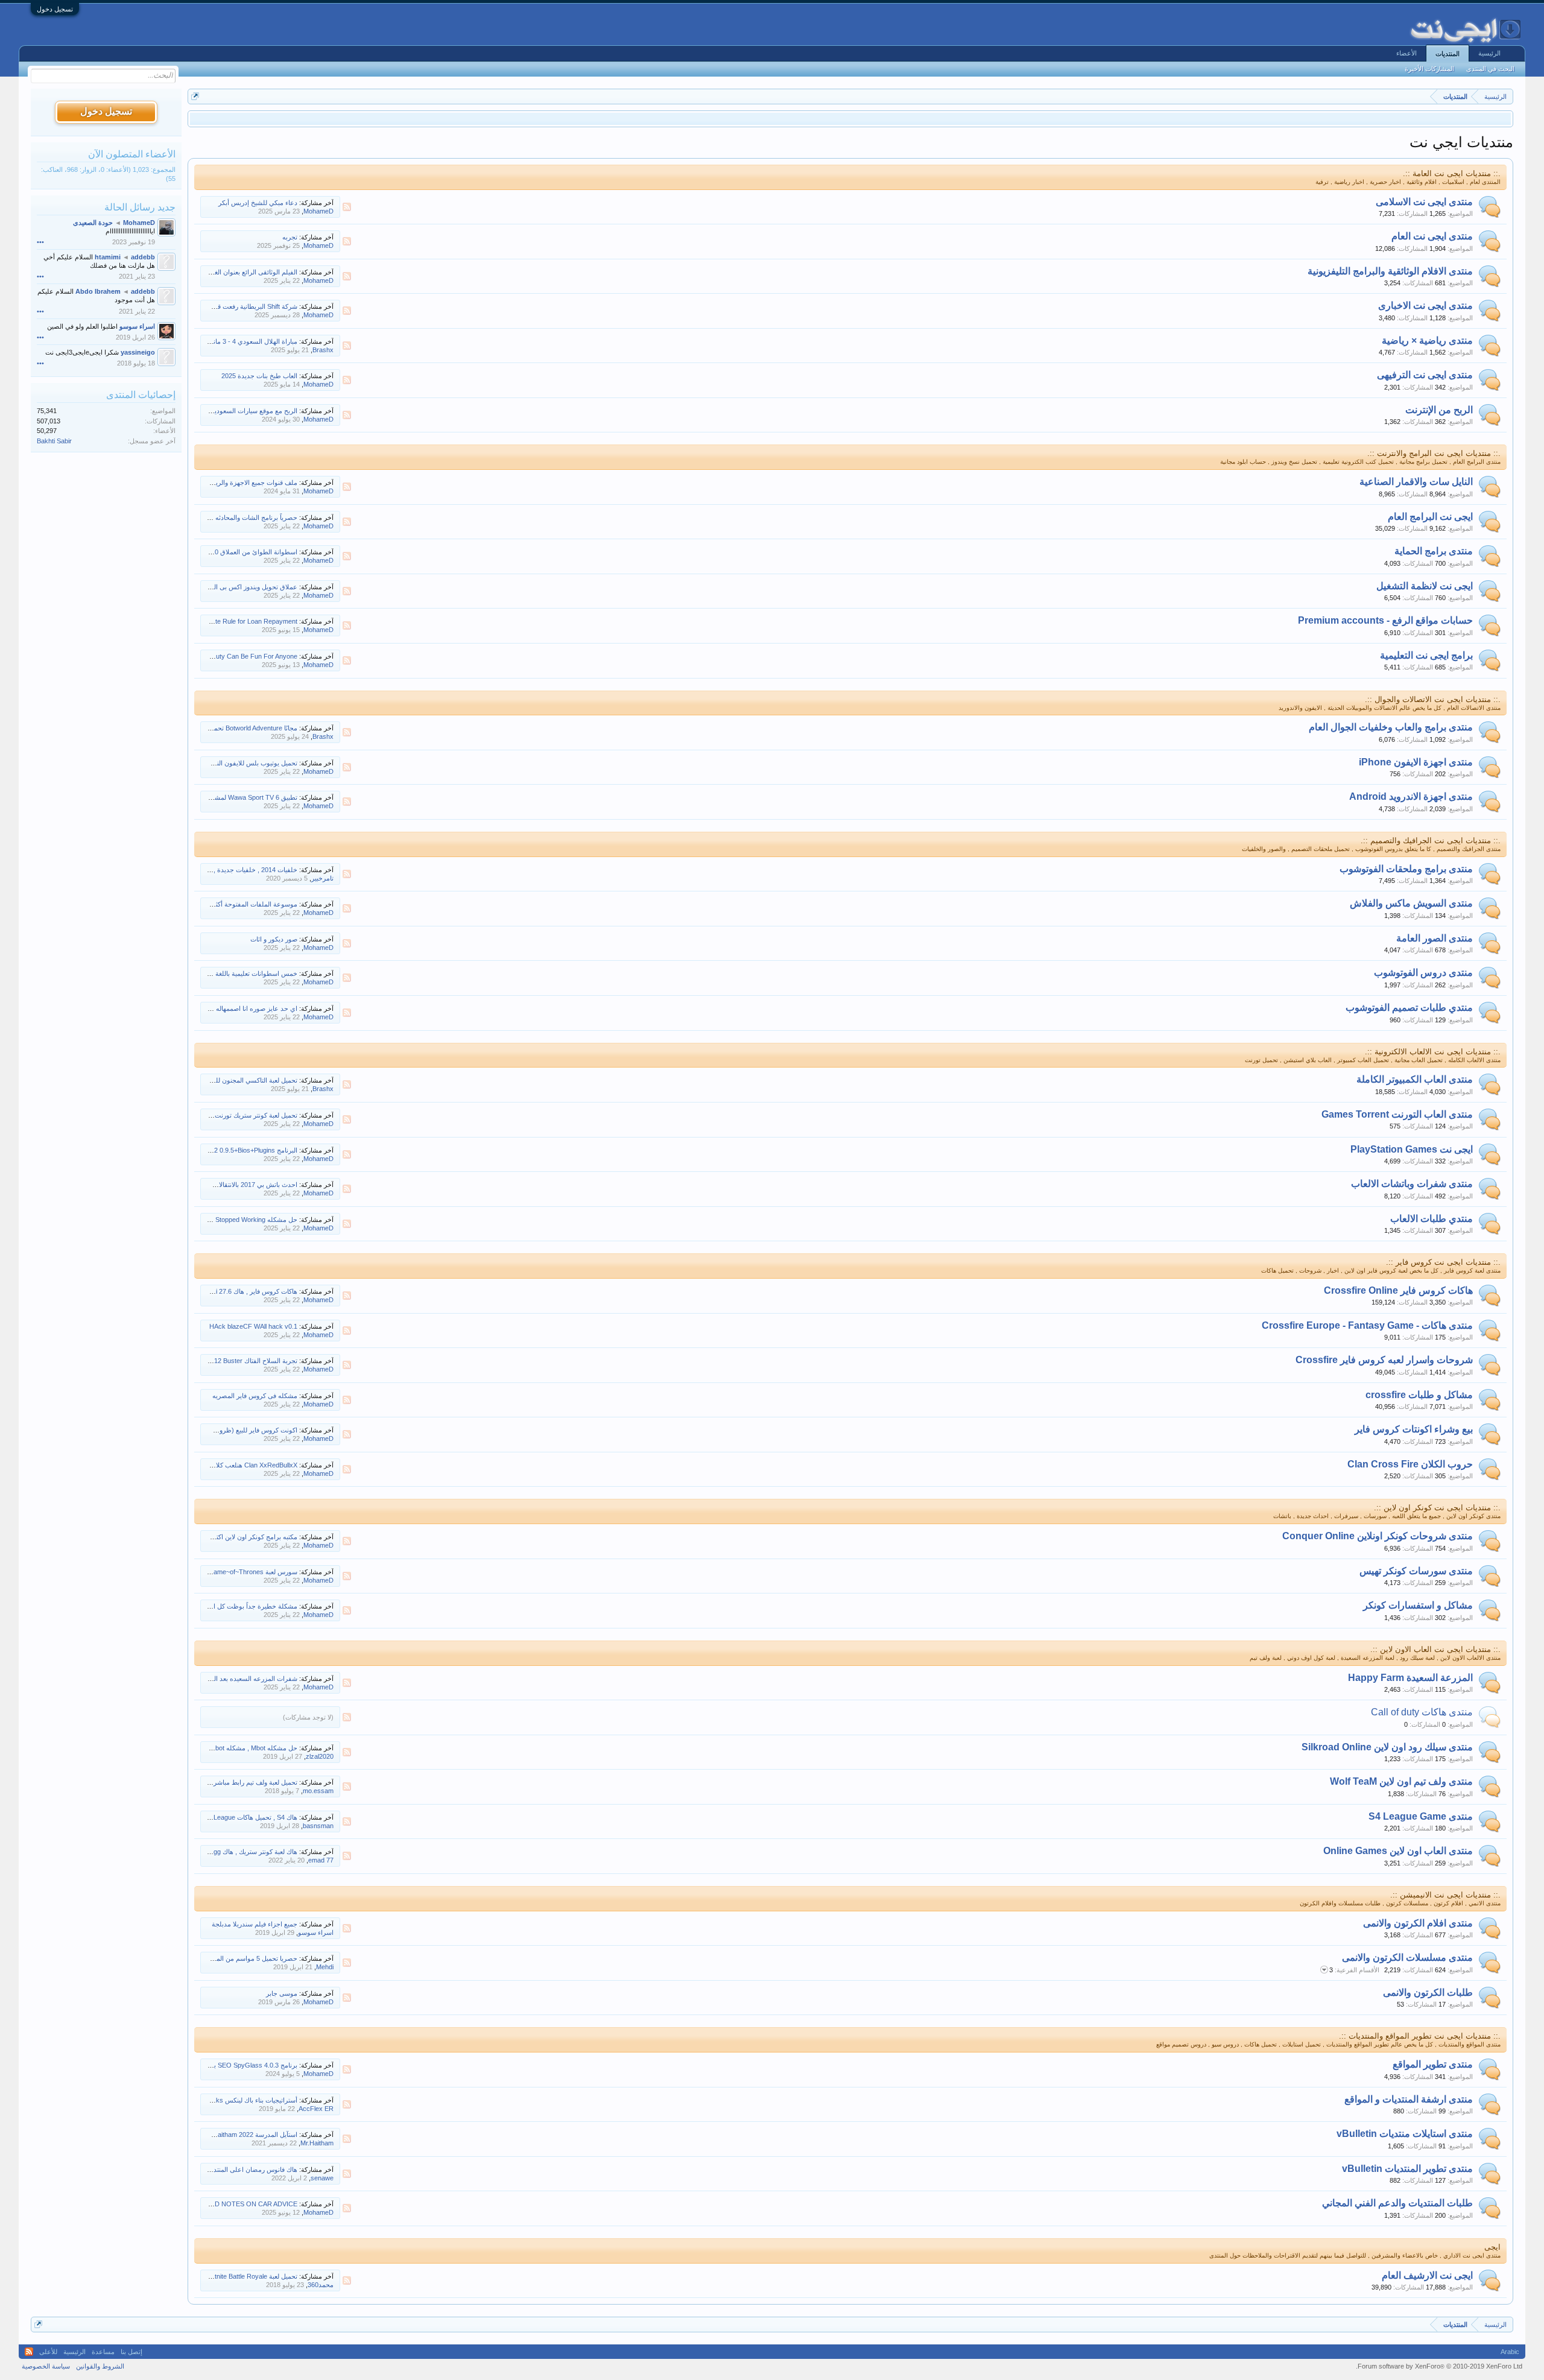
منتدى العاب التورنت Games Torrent (1397, 1114)
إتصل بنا (131, 2352)
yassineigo (138, 352)
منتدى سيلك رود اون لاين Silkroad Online (1387, 1747)
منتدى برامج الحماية (1434, 551)
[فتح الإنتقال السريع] (195, 96)
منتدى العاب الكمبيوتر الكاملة (1415, 1079)
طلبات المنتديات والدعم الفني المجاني (1397, 2203)
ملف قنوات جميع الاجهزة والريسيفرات (245, 483)
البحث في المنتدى (1490, 69)
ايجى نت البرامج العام (1430, 517)
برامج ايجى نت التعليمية (1426, 655)
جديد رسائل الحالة (140, 207)
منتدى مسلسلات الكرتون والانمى (1407, 1957)
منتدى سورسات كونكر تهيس (1416, 1571)
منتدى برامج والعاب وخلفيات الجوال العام (1391, 727)
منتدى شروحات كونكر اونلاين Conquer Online (1378, 1536)
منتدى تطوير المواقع (1433, 2064)
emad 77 (321, 1860)
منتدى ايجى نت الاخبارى (1425, 305)
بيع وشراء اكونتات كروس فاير (1414, 1429)
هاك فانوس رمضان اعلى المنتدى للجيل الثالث (236, 2170)
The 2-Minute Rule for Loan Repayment (240, 621)
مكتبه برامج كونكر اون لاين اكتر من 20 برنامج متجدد (227, 1537)
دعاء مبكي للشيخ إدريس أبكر (258, 203)
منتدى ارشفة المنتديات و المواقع (1409, 2099)
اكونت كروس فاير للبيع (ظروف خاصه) (245, 1430)
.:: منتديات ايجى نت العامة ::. (1452, 173)
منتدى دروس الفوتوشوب (1423, 973)
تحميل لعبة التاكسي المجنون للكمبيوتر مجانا (239, 1080)
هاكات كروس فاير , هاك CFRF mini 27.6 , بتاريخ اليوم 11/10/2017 (207, 1291)
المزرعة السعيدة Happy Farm (1410, 1678)
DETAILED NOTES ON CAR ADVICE (243, 2204)
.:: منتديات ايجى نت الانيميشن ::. (1445, 1895)
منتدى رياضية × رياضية (1427, 340)
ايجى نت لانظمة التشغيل (1425, 586)
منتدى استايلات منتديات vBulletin (1405, 2134)
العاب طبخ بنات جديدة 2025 (259, 376)
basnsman (318, 1826)
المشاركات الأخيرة (1429, 69)
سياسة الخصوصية (46, 2366)
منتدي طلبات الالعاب (1432, 1219)
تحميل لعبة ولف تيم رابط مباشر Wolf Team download (224, 1782)
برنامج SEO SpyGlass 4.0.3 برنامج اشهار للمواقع (229, 2065)
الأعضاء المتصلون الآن (132, 154)
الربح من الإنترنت (1439, 410)
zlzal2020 (320, 1756)
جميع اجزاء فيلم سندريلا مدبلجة (255, 1924)
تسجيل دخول (55, 9)
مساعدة (103, 2352)
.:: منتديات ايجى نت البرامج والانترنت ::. (1434, 453)
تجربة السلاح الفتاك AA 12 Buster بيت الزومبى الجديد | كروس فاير (207, 1361)
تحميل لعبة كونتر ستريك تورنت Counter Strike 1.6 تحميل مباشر (210, 1115)
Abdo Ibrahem (98, 291)
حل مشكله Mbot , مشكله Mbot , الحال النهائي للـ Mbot (222, 1748)
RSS (347, 207)
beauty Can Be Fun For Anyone (251, 656)
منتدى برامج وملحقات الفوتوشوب (1406, 869)
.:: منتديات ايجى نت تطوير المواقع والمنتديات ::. (1420, 2036)
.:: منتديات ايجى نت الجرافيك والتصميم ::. (1431, 840)
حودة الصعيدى (93, 223)
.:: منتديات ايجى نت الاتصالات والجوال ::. (1433, 699)
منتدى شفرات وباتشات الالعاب (1412, 1184)
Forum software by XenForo (1439, 2366)
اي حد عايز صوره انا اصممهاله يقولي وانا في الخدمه (227, 1008)
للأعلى (48, 2352)
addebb (143, 257)
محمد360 (321, 2285)
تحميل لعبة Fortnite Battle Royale (251, 2276)
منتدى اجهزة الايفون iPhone (1416, 762)
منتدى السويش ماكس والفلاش (1411, 903)
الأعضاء (1406, 53)
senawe (322, 2178)
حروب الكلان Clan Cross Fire (1410, 1464)
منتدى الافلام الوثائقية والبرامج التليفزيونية (1390, 271)
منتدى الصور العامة (1435, 938)
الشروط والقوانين (100, 2366)
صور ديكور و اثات (274, 939)
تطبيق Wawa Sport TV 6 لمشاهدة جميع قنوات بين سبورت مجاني (208, 797)
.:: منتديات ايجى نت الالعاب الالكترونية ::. (1433, 1052)
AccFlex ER (316, 2109)
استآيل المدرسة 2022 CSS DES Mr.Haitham (236, 2135)
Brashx (323, 350)
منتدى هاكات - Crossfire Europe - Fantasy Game (1367, 1325)
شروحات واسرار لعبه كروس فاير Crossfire (1384, 1360)
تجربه (290, 237)
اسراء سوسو (316, 1932)
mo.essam (318, 1791)
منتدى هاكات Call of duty (1422, 1712)
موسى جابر (282, 1993)
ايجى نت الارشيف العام (1427, 2275)
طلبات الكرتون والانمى (1428, 1992)
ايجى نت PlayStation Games (1412, 1149)
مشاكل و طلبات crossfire (1419, 1395)
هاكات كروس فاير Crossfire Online (1398, 1290)
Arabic (1510, 2352)
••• (40, 242)
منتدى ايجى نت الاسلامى (1424, 202)
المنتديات (1447, 54)
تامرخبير (322, 878)
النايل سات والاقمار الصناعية (1416, 482)
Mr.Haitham (317, 2143)
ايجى (1492, 2247)
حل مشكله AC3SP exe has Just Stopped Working (225, 1220)
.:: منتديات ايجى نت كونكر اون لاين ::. (1437, 1508)
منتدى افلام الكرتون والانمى (1418, 1923)
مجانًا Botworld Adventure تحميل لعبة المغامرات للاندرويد (220, 728)
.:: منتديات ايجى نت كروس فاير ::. (1443, 1262)
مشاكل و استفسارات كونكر (1418, 1605)
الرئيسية (1489, 53)
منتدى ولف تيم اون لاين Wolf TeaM (1401, 1781)
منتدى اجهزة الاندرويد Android (1411, 796)
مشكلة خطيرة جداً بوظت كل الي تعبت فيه (239, 1606)
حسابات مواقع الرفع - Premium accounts (1385, 620)
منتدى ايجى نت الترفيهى (1425, 375)
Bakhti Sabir (54, 441)
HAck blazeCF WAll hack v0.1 (253, 1326)
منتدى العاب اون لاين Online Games (1398, 1851)
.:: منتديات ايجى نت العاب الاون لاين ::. (1435, 1649)
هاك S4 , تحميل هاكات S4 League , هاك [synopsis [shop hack (210, 1817)
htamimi (108, 257)
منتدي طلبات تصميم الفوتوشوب (1409, 1008)
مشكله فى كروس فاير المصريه (255, 1396)
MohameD (318, 211)
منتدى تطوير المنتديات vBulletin (1407, 2169)
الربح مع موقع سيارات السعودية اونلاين (245, 411)
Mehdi (325, 1967)
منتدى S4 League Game (1421, 1816)
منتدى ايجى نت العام (1432, 236)
